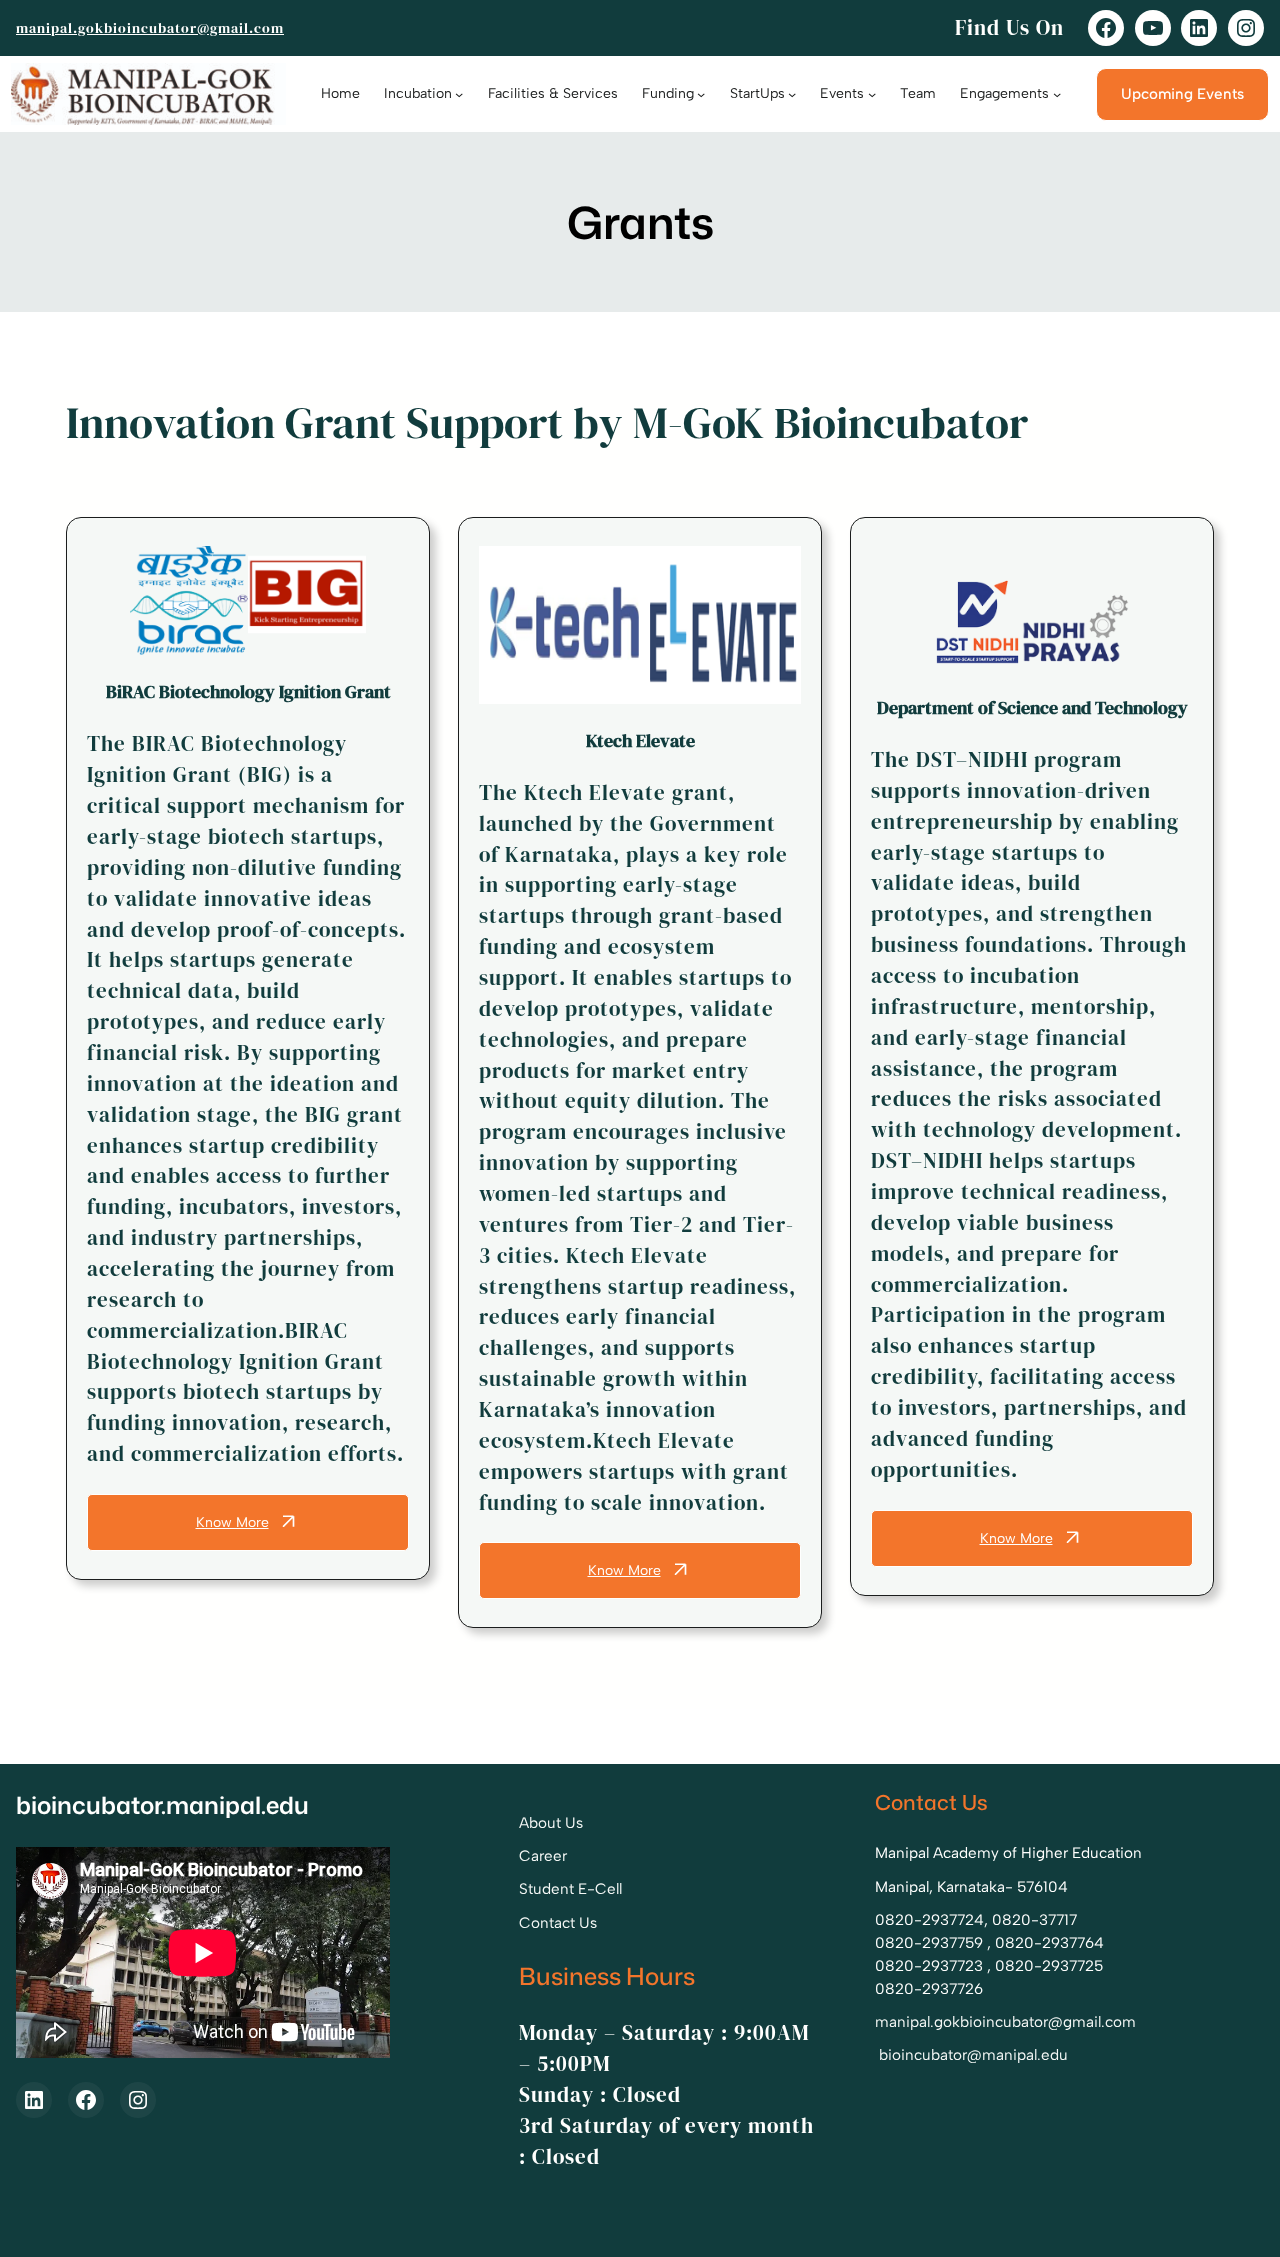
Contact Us (558, 1923)
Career (543, 1856)
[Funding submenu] (701, 94)
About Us (551, 1823)
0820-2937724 (929, 1920)
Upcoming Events (1182, 94)
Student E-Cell (570, 1889)
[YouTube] (1153, 28)
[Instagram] (1246, 28)
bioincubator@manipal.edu (973, 2055)
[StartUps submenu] (792, 94)
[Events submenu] (872, 94)
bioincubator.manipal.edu (162, 1805)
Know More (232, 1522)
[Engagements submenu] (1057, 94)
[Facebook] (1106, 28)
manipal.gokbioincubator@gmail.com (150, 28)
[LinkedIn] (1199, 28)
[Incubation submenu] (459, 94)
